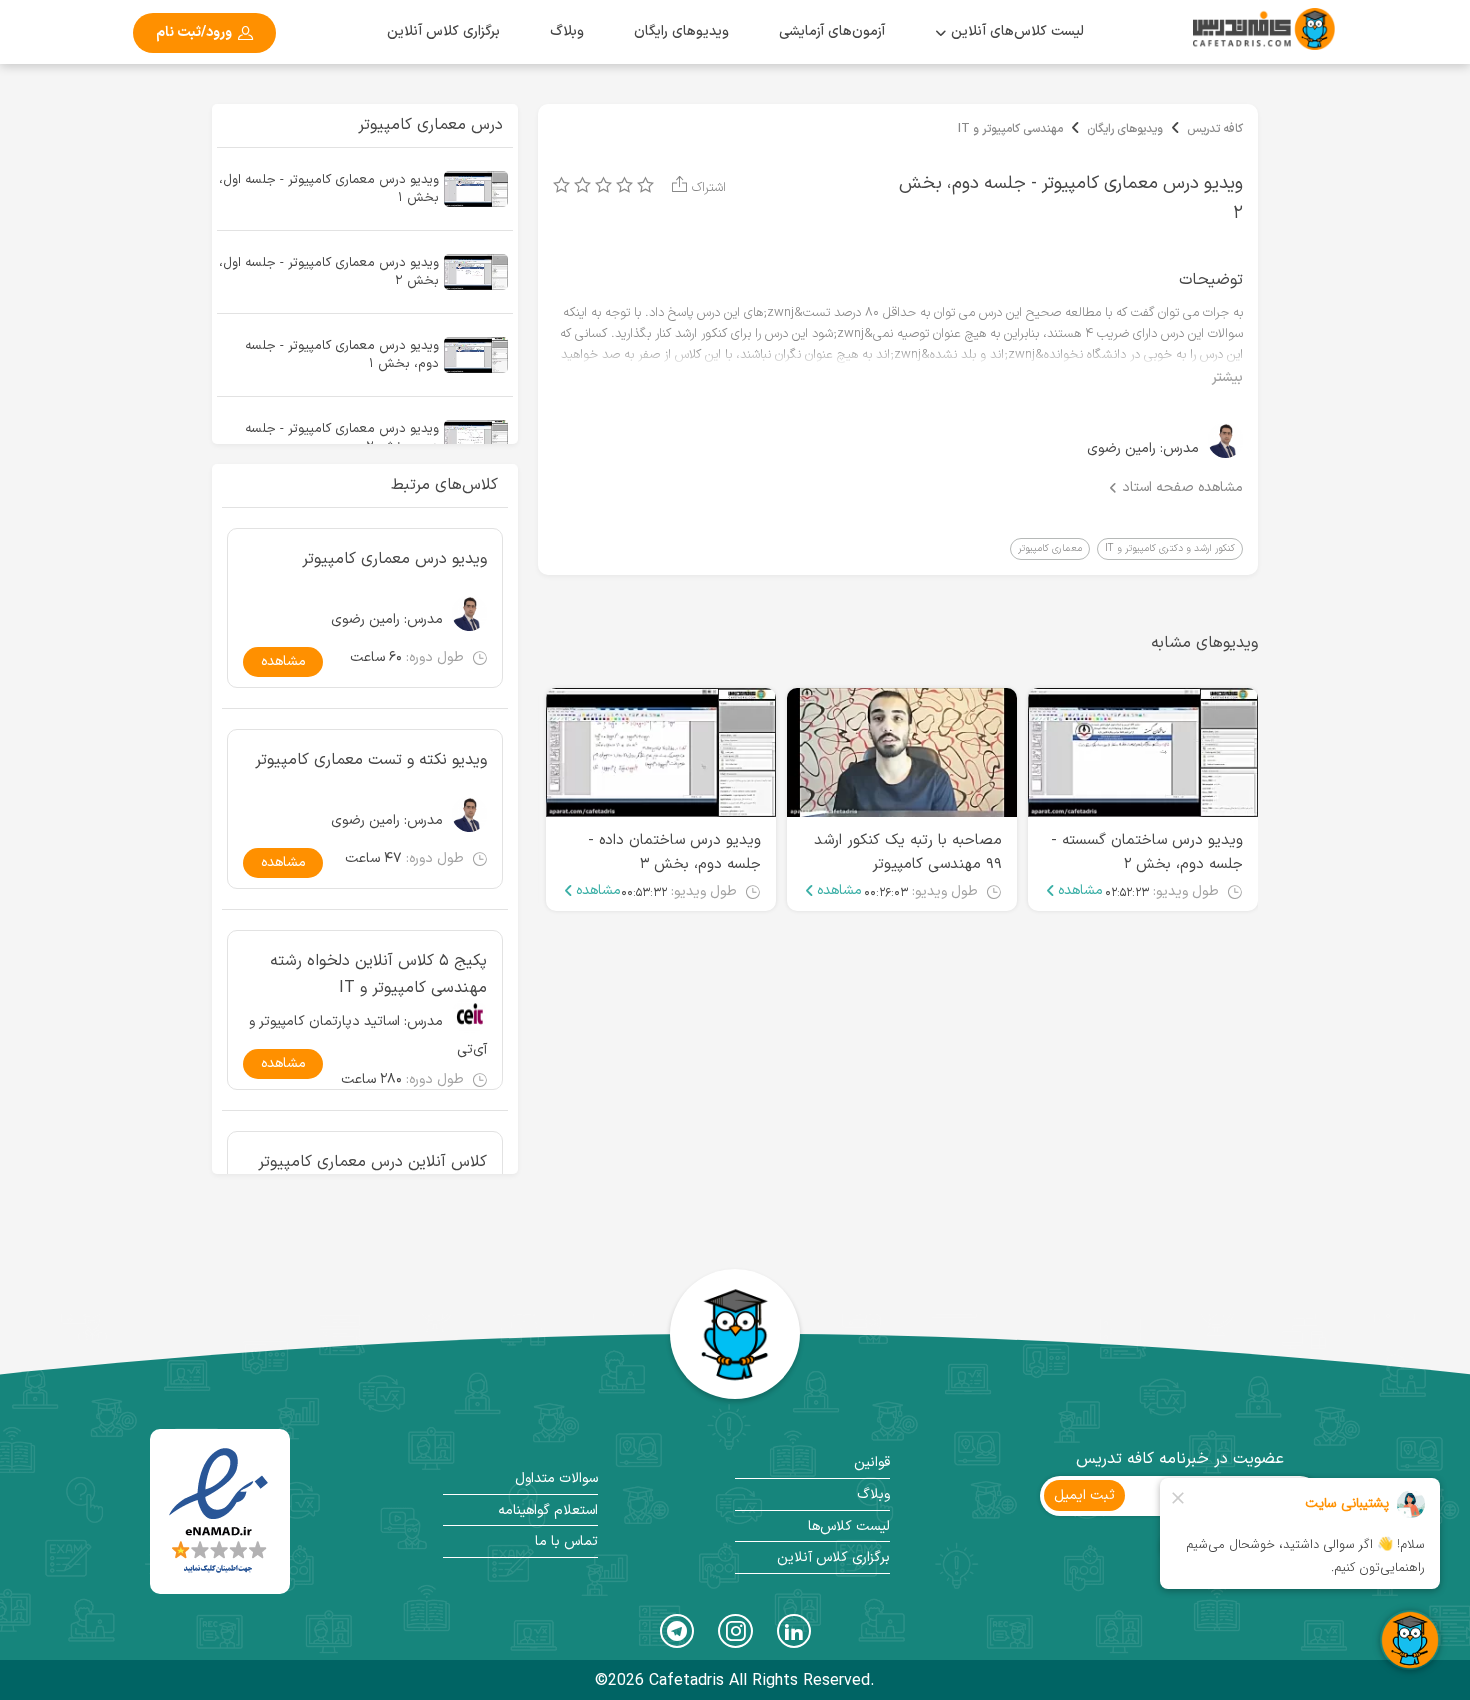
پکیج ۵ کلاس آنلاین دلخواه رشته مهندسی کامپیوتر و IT (378, 973)
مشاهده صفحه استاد (1182, 488)
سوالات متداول (556, 1478)
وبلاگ (567, 31)
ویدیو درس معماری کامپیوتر (394, 559)
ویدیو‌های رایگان (681, 31)
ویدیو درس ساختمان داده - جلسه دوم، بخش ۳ (674, 852)
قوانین (872, 1462)
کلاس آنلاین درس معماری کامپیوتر (372, 1162)
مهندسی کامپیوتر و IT (1010, 129)
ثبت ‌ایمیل (1084, 1495)
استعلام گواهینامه (548, 1510)
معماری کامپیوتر (1050, 548)
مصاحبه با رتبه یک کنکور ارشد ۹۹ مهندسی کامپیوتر (908, 852)
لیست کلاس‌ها (849, 1526)
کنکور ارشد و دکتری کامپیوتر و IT (1170, 548)
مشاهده (1080, 891)
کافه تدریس (1215, 129)
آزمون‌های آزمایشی (832, 31)
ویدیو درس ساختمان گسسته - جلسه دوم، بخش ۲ (1147, 852)
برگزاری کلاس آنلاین (443, 31)
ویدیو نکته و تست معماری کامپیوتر (371, 760)
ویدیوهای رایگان (1125, 129)
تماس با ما (566, 1541)
